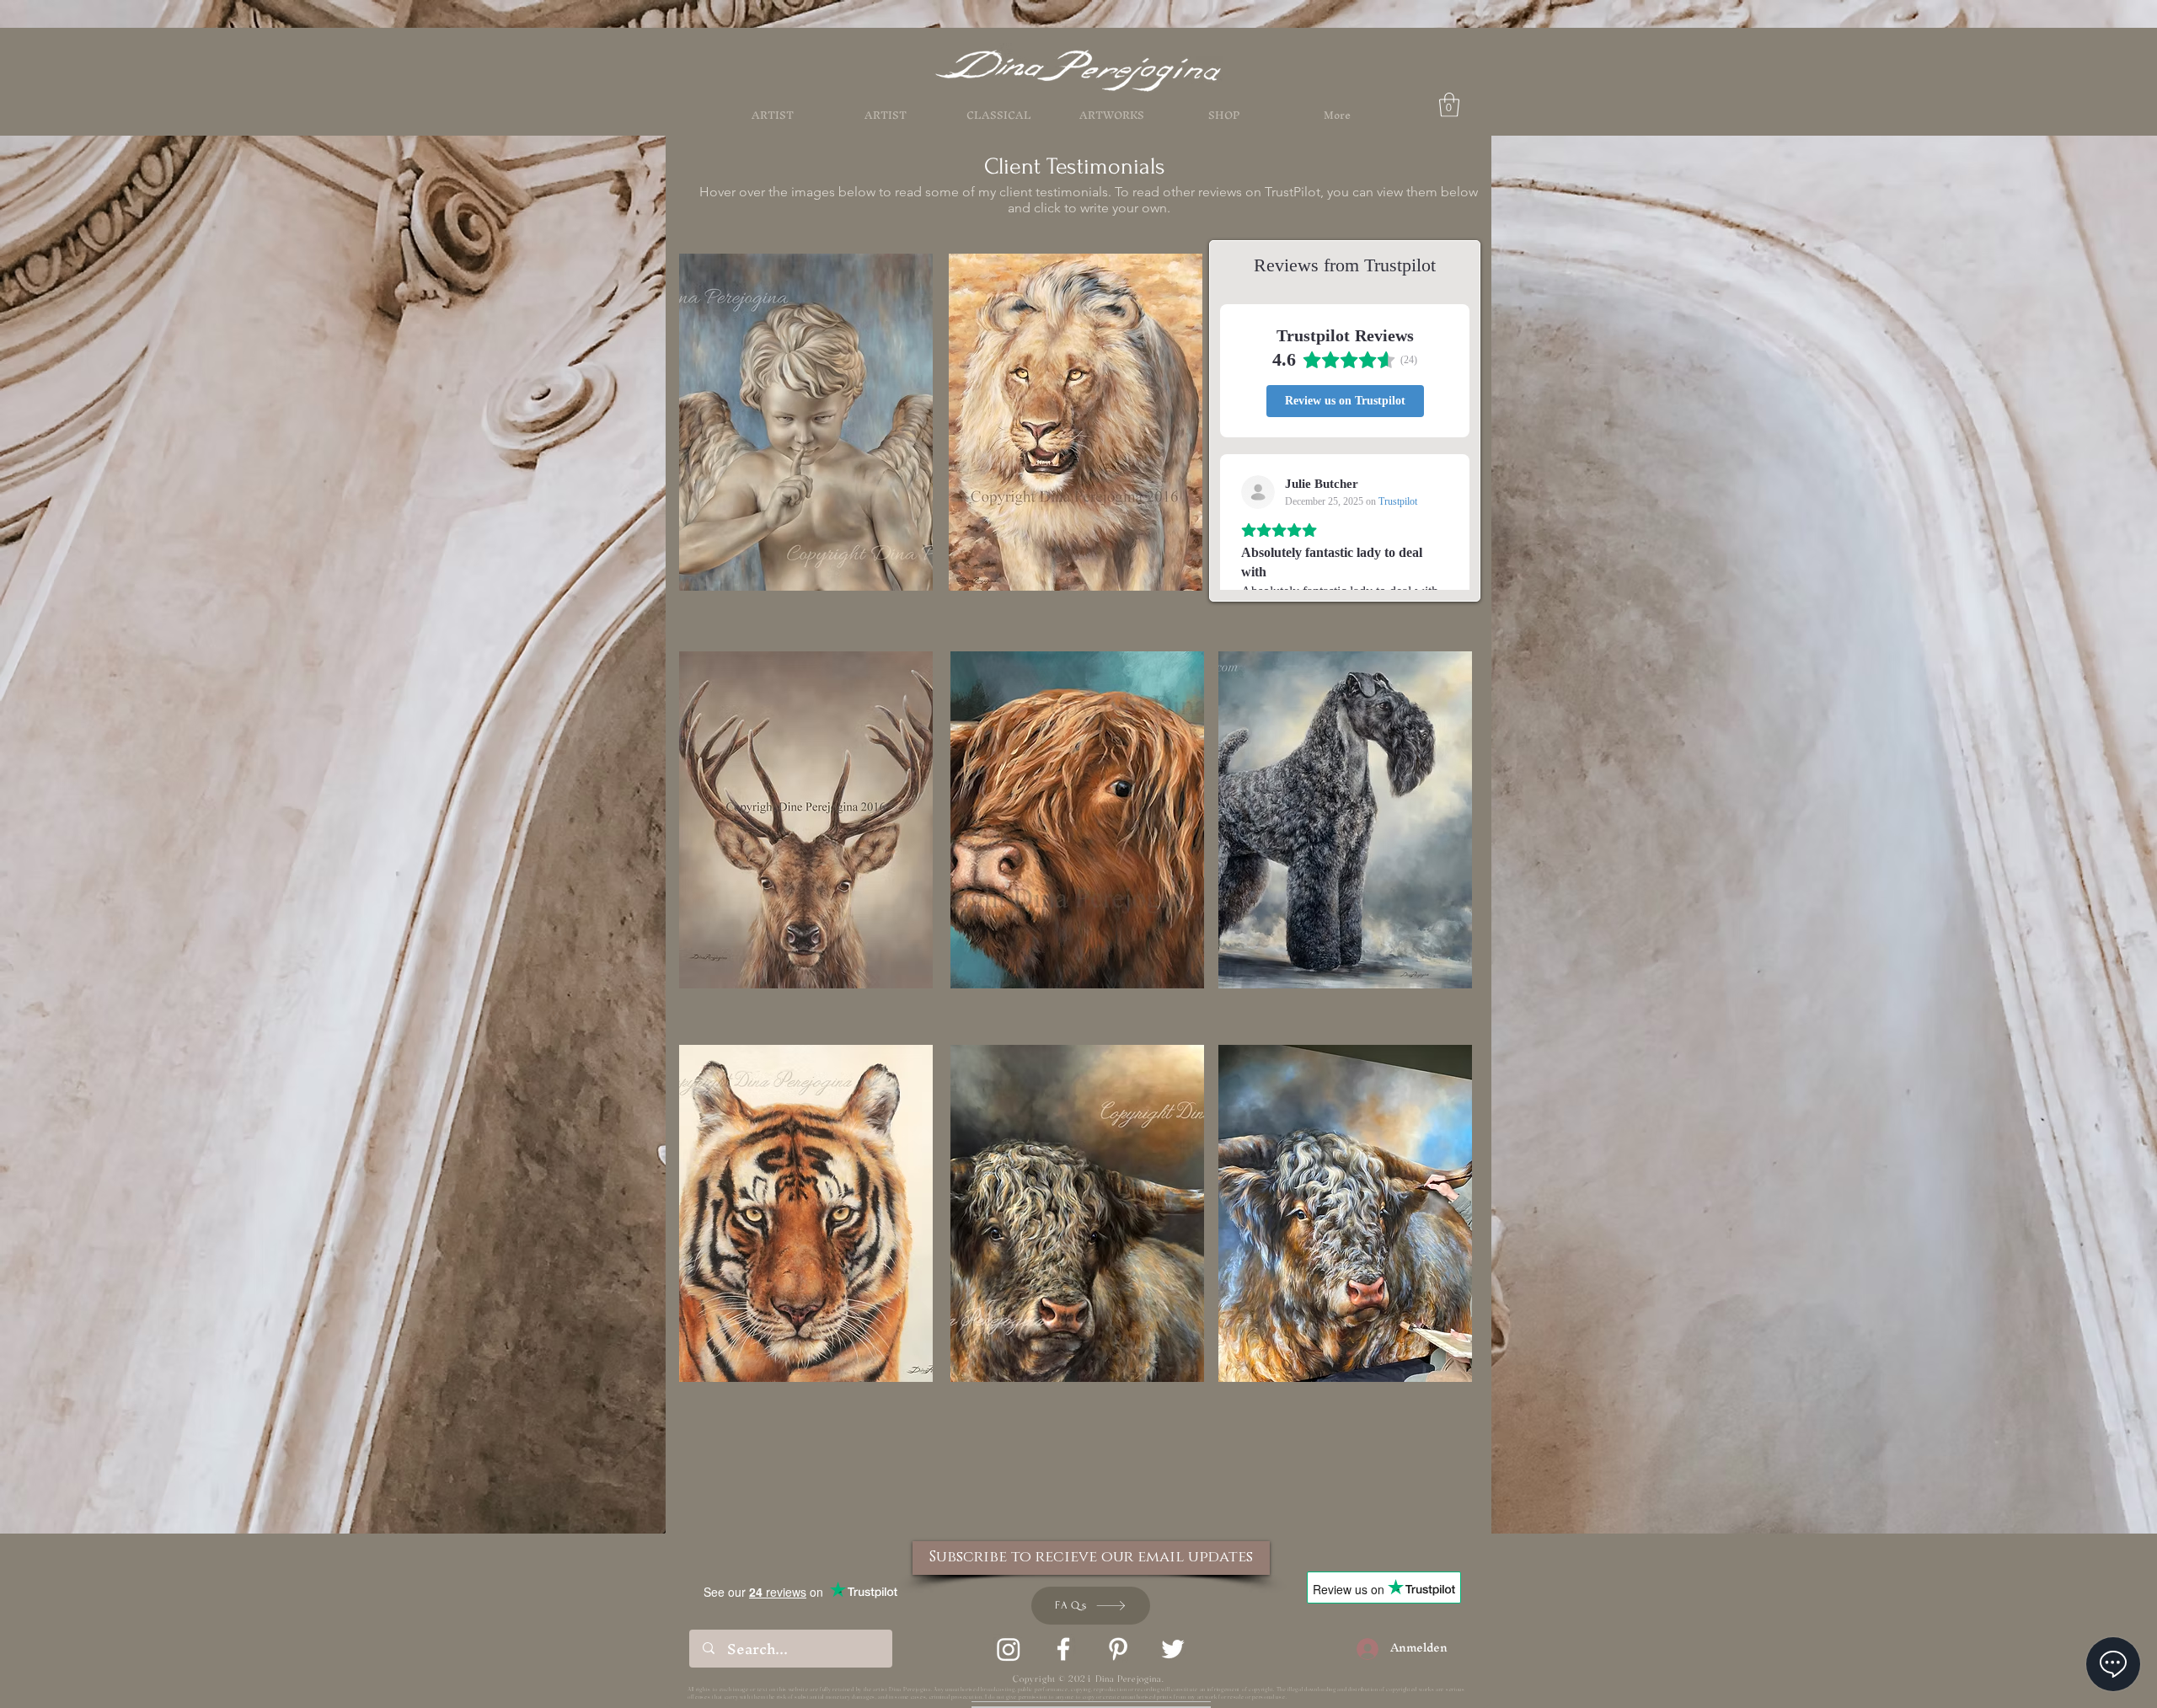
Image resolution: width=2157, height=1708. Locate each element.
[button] (1224, 115)
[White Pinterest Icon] (1118, 1649)
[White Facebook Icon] (1063, 1649)
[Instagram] (1009, 1649)
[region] (806, 816)
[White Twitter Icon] (1173, 1649)
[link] (1449, 105)
